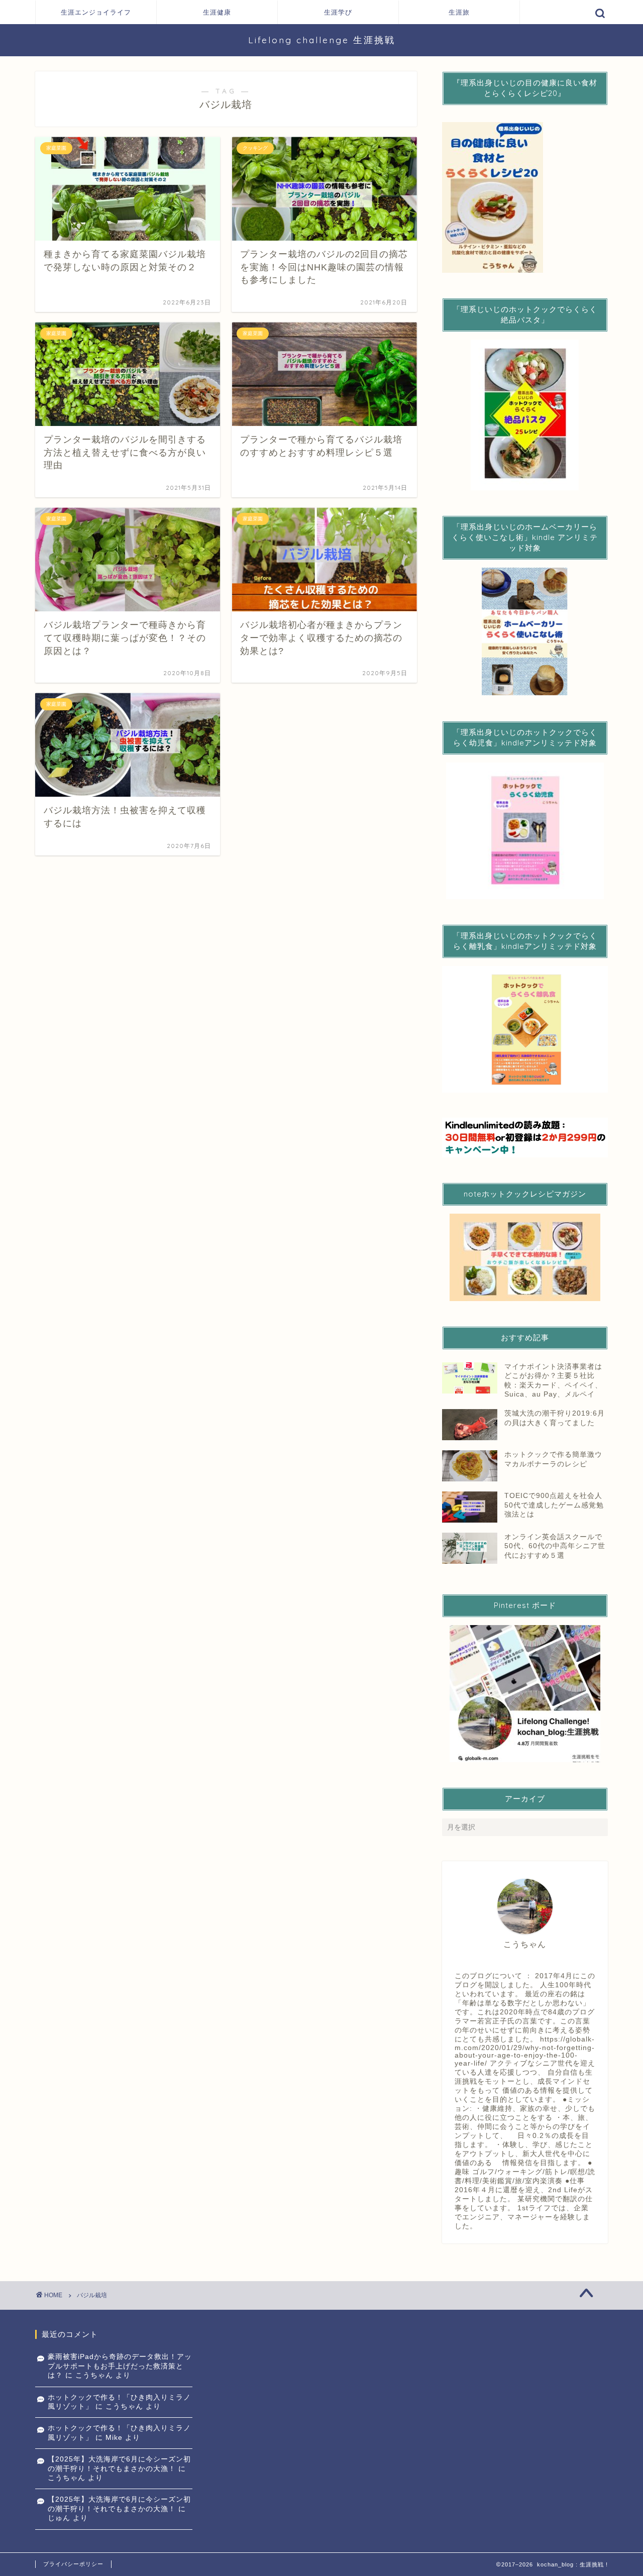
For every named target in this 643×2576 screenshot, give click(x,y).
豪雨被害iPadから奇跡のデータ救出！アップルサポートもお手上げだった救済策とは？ (120, 2366)
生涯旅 (459, 12)
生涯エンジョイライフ (96, 12)
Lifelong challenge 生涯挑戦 (322, 40)
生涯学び (338, 12)
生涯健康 (217, 12)
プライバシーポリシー (73, 2564)
